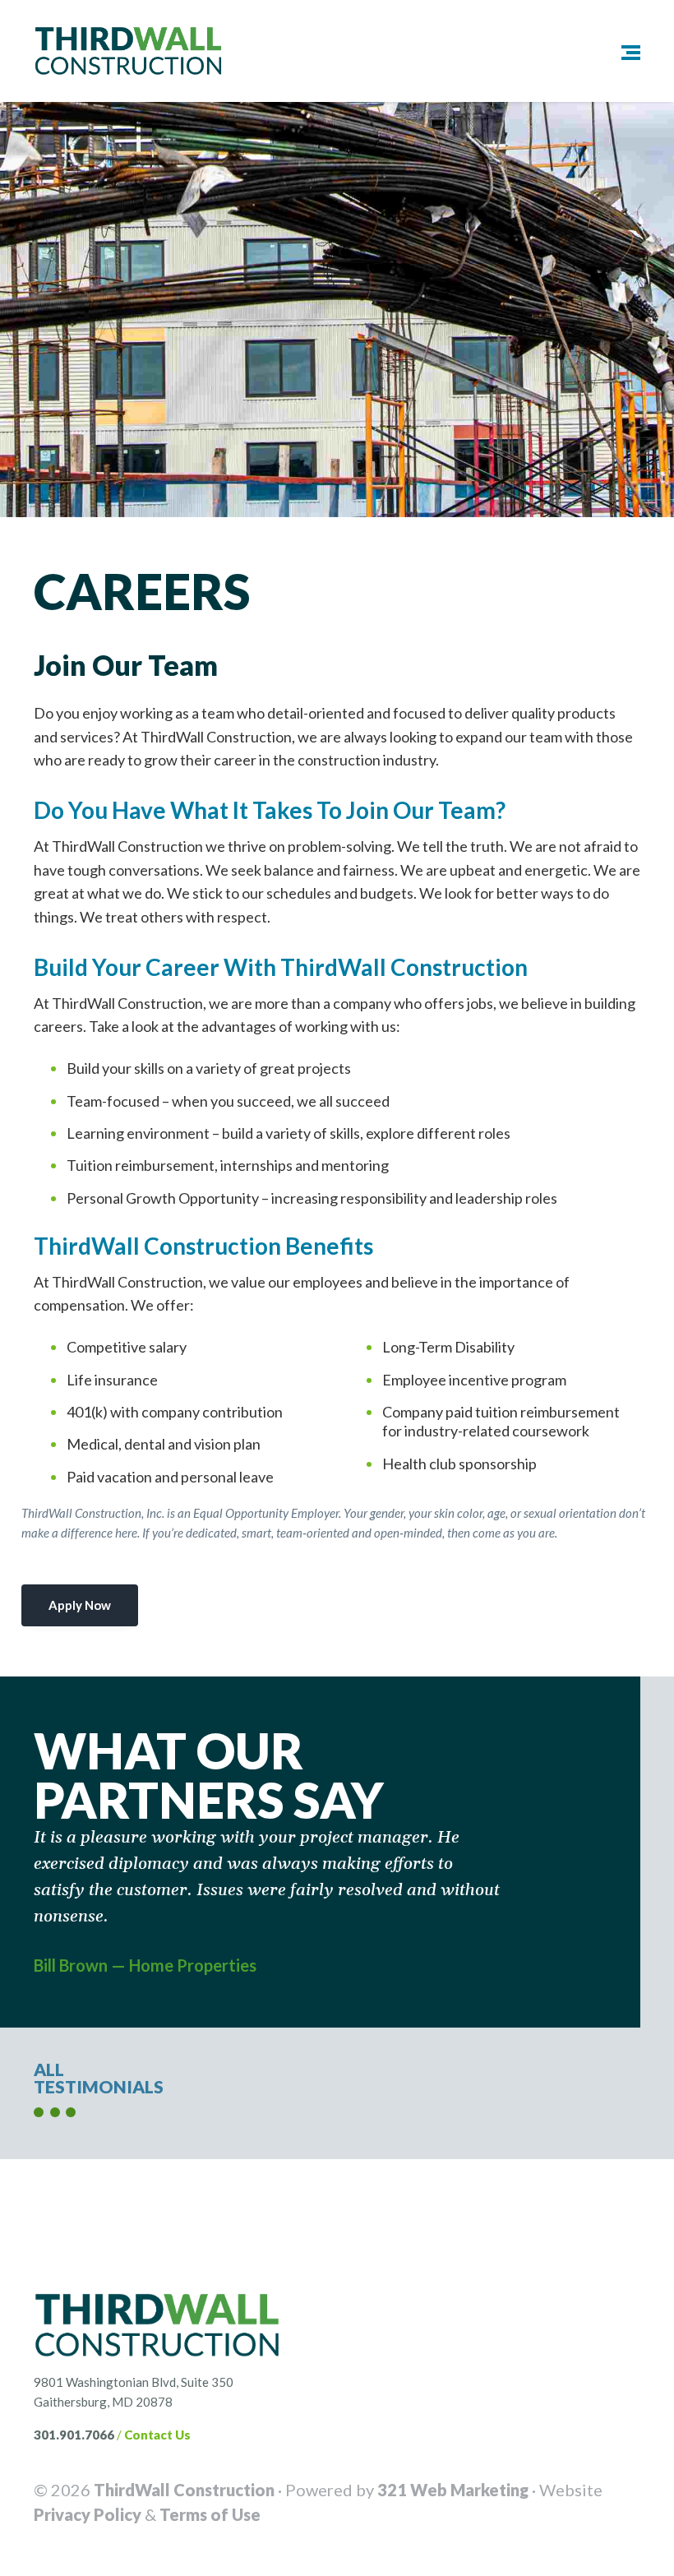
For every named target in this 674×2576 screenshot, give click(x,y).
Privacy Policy (88, 2514)
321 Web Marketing (453, 2490)
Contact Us (157, 2435)
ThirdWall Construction (184, 2490)
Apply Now (80, 1605)
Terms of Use (210, 2514)
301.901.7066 (74, 2435)
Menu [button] (619, 51)
